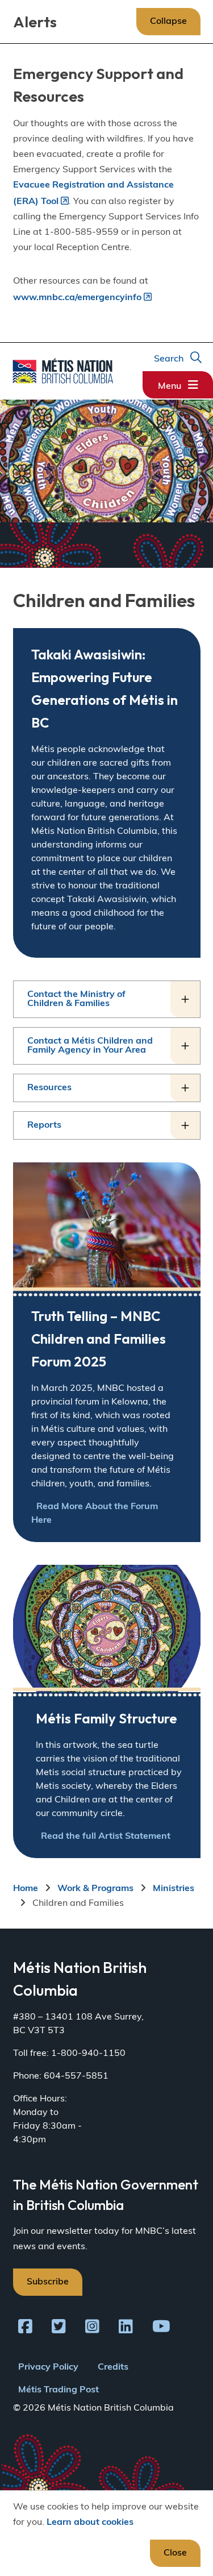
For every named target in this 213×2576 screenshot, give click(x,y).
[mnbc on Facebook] (25, 2329)
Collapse (168, 22)
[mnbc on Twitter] (59, 2329)
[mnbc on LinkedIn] (126, 2329)
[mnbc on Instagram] (92, 2329)
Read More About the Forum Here (95, 1514)
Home (26, 1889)
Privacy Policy (48, 2367)
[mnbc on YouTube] (161, 2329)
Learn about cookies (90, 2523)
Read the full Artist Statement (106, 1837)
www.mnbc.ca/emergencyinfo (77, 298)
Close (175, 2553)
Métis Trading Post (59, 2390)
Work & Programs (95, 1889)
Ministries (174, 1889)
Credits (113, 2367)
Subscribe (48, 2282)
